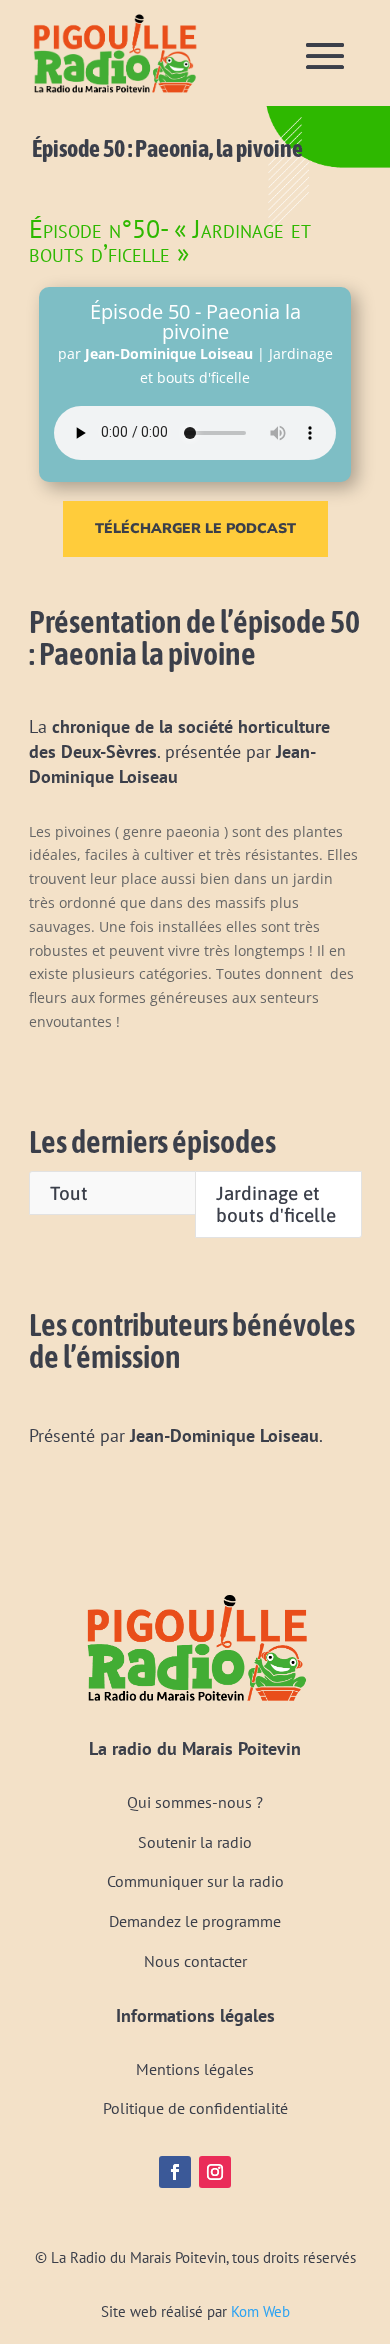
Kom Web (260, 2311)
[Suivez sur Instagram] (215, 2172)
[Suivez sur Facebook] (175, 2172)
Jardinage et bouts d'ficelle (276, 1204)
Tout (69, 1193)
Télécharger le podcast (195, 528)
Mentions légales (195, 2069)
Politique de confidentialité (195, 2108)
